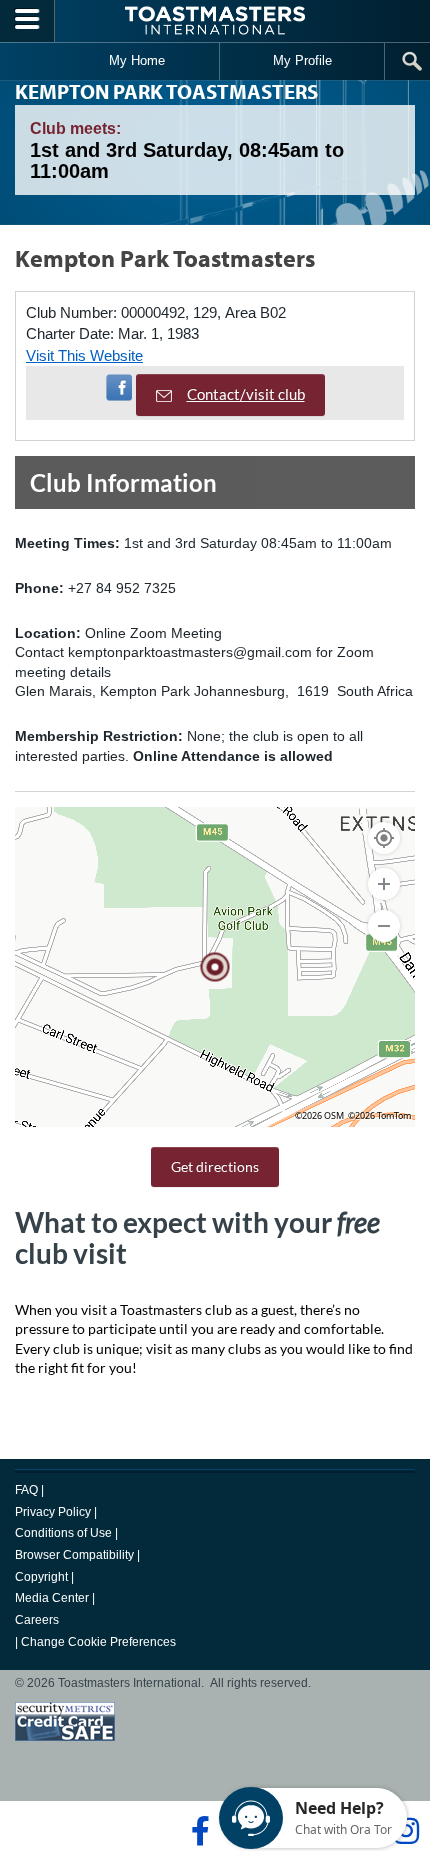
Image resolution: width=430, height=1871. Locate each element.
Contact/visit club (246, 394)
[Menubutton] (27, 21)
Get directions (215, 1166)
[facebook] (197, 1831)
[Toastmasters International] (215, 20)
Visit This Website (84, 355)
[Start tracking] (384, 838)
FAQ (26, 1490)
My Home (137, 60)
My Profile (302, 60)
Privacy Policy (53, 1512)
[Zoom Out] (384, 926)
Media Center (52, 1598)
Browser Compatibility (74, 1555)
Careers (37, 1620)
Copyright (41, 1577)
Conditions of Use (63, 1533)
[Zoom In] (384, 884)
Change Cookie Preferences (98, 1642)
